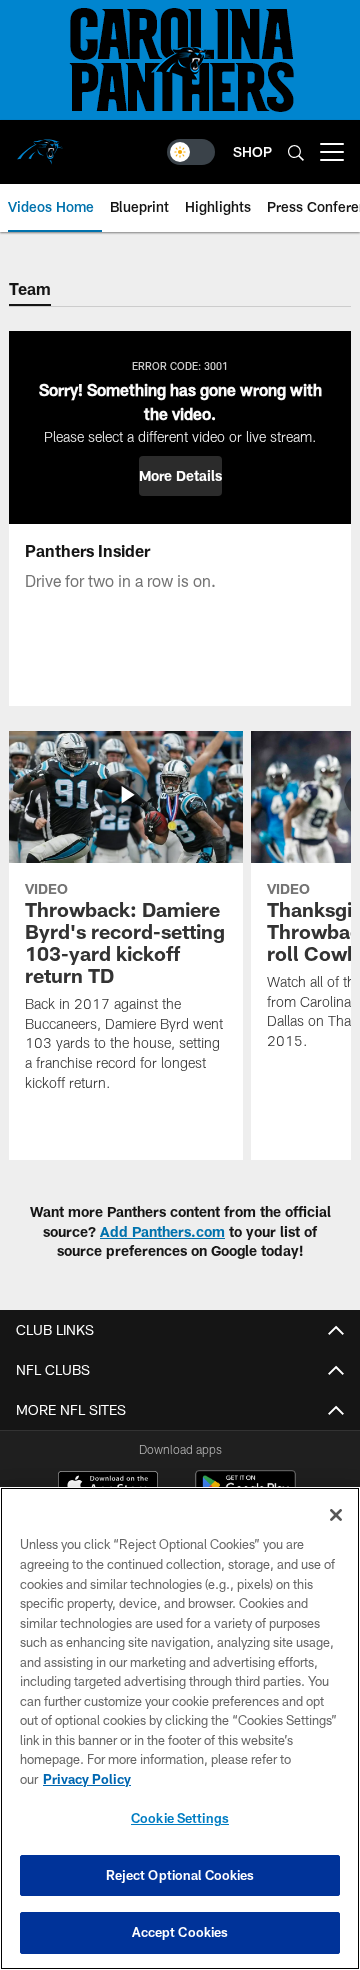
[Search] (296, 152)
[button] (180, 476)
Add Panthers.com (162, 1231)
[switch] (191, 152)
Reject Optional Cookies (180, 1875)
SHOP (252, 151)
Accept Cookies (180, 1932)
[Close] (336, 1515)
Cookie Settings (180, 1818)
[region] (180, 1728)
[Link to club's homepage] (40, 144)
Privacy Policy (87, 1779)
